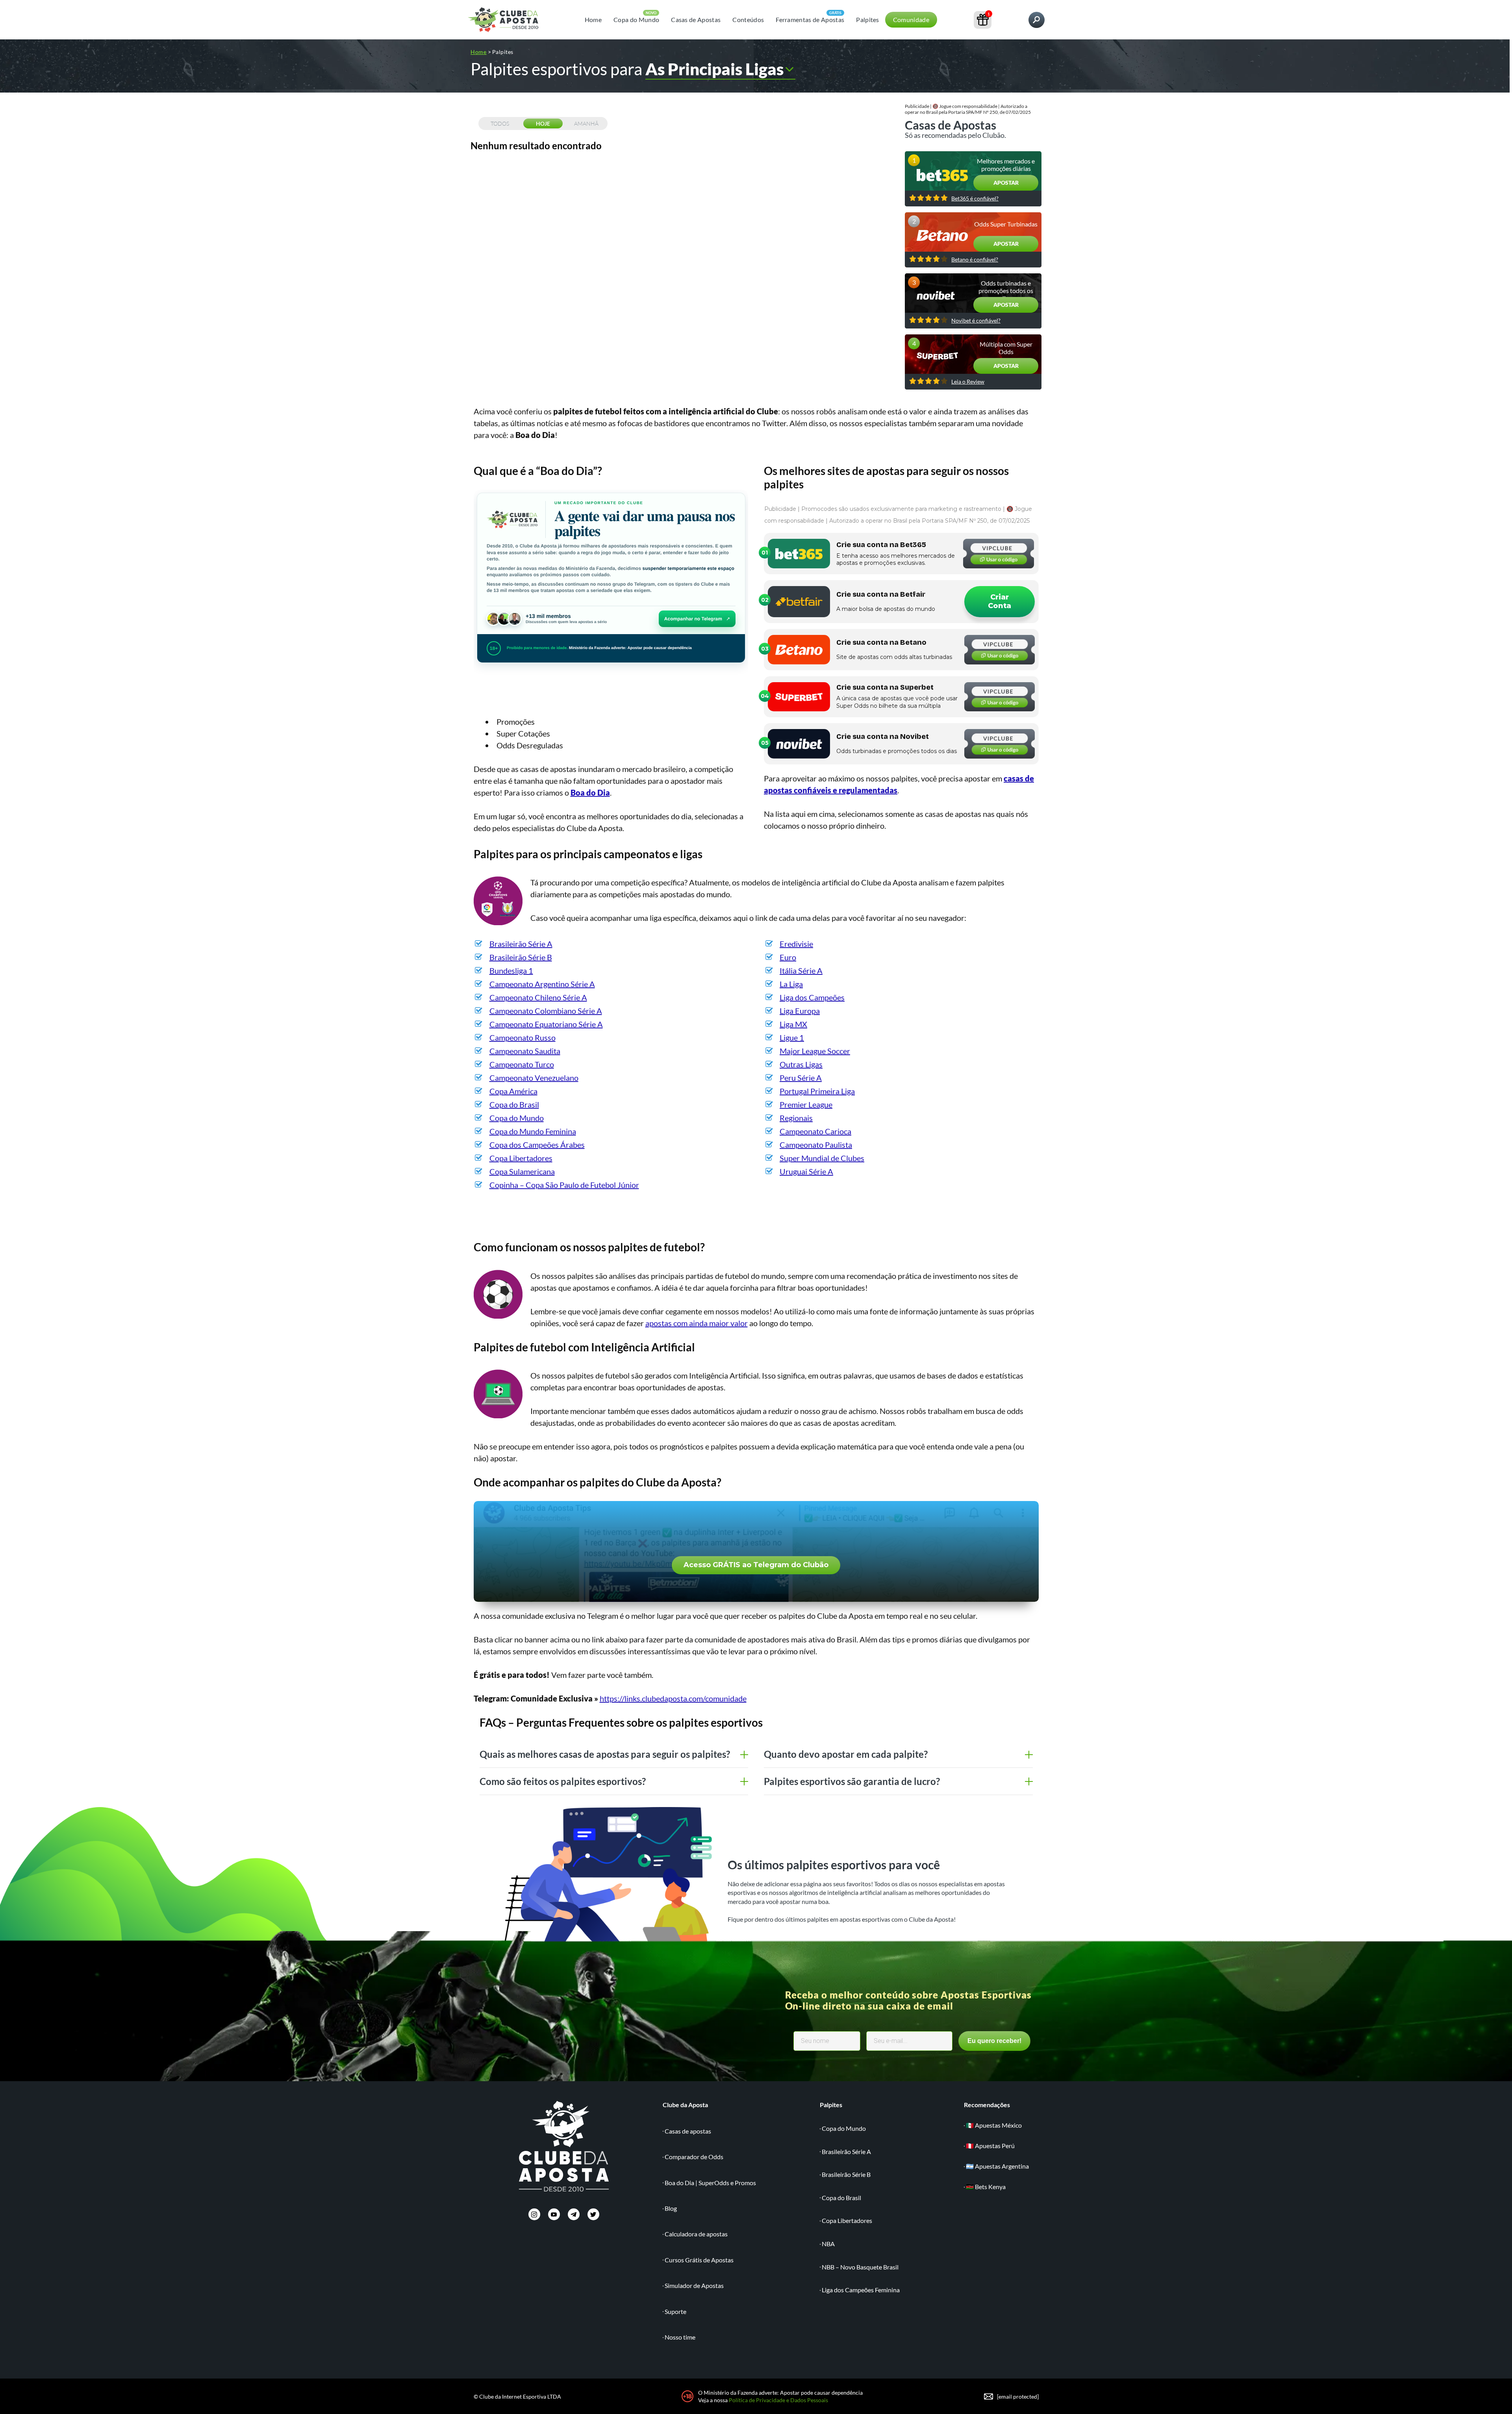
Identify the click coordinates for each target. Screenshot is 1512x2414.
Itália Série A (801, 970)
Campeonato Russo (523, 1037)
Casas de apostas (688, 2131)
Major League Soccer (815, 1051)
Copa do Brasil (514, 1104)
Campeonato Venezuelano (534, 1078)
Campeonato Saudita (525, 1051)
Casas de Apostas (696, 19)
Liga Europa (800, 1011)
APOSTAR (1006, 183)
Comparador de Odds (694, 2157)
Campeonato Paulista (816, 1145)
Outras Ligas (801, 1064)
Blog (671, 2208)
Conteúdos (748, 19)
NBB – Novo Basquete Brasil (860, 2267)
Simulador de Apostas (694, 2285)
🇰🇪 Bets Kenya (986, 2187)
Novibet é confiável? (976, 321)
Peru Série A (801, 1078)
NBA (828, 2244)
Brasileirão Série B (521, 957)
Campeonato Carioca (815, 1131)
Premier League (806, 1104)
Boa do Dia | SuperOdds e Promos (710, 2183)
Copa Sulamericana (522, 1171)
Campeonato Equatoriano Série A (546, 1024)
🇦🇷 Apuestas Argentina (997, 2166)
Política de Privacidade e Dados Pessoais (778, 2400)
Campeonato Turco (522, 1064)
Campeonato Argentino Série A (542, 984)
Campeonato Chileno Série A (538, 997)
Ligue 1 (792, 1037)
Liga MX (793, 1024)
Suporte (675, 2311)
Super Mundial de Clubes (822, 1158)
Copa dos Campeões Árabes (537, 1145)
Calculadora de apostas (696, 2234)
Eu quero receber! (994, 2041)
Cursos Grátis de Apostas (699, 2260)
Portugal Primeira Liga (817, 1091)
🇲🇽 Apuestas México (994, 2125)
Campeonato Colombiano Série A (546, 1011)
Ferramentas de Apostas (810, 19)
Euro (788, 957)
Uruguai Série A (806, 1171)
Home (593, 19)
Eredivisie (796, 944)
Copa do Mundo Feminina (533, 1131)
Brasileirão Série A (521, 944)
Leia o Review (968, 382)
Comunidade (911, 19)
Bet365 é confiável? (975, 199)
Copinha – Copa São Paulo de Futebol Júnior (564, 1185)
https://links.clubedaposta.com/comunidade (673, 1698)
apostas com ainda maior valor (697, 1323)
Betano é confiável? (975, 260)
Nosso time (680, 2337)
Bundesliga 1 (511, 970)
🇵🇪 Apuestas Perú (990, 2146)
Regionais (796, 1118)
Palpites (868, 19)
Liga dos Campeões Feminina (861, 2290)
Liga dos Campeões (812, 997)
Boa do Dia (590, 792)
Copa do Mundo (636, 19)
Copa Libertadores (521, 1158)
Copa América (513, 1091)
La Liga (791, 984)
